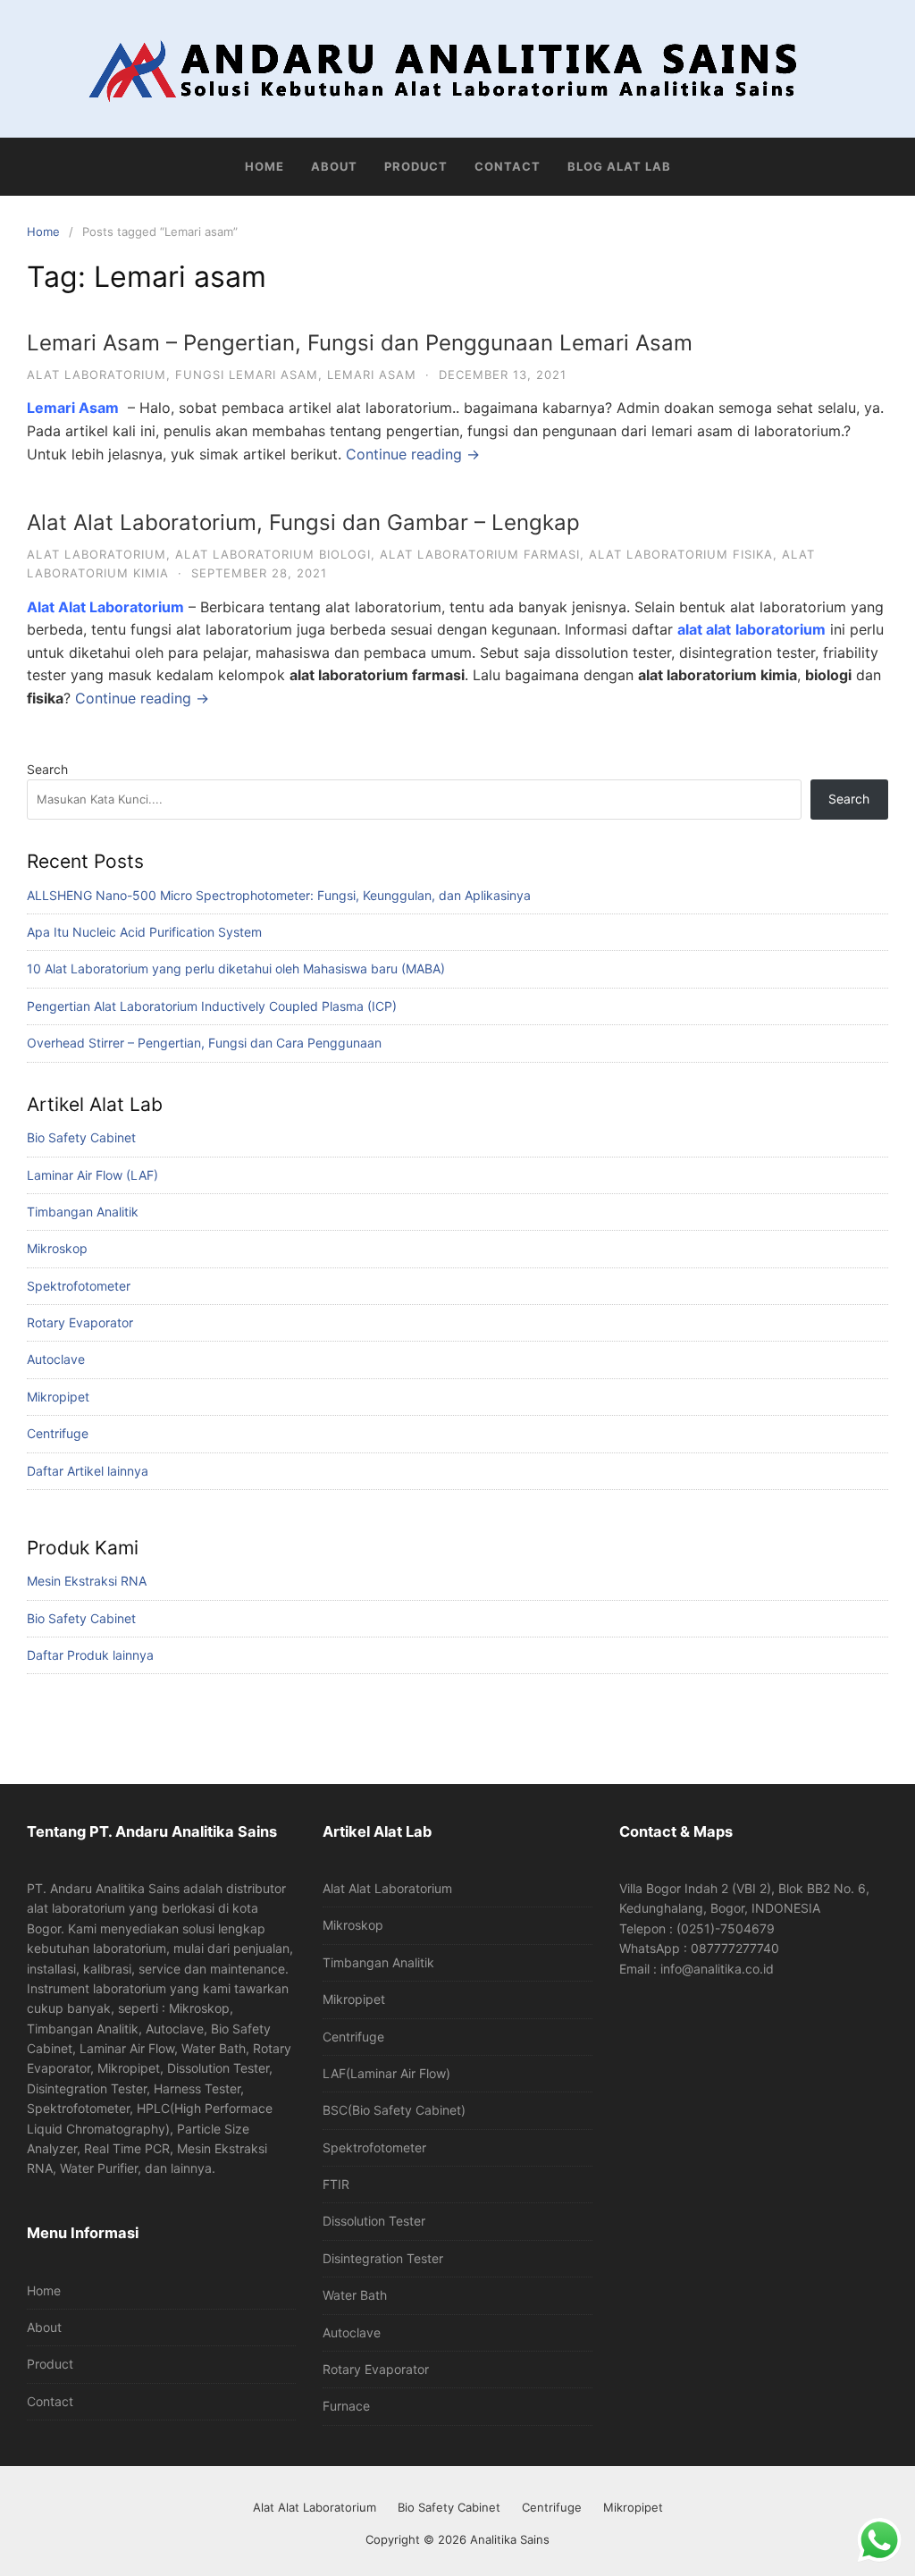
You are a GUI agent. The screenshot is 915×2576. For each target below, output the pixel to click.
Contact (508, 166)
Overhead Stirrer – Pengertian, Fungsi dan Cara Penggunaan (204, 1043)
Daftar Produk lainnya (90, 1655)
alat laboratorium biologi (273, 554)
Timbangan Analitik (83, 1212)
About (334, 166)
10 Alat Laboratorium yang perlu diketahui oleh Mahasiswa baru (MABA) (236, 968)
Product (416, 166)
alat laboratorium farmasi (480, 554)
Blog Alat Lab (619, 166)
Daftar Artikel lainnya (88, 1471)
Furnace (346, 2406)
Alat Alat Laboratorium (387, 1888)
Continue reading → (413, 454)
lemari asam (372, 375)
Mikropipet (58, 1397)
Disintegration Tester (383, 2258)
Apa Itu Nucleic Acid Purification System (144, 932)
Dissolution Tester (374, 2221)
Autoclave (56, 1359)
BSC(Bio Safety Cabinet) (394, 2110)
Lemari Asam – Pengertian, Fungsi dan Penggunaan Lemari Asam (360, 343)
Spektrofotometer (79, 1286)
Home (264, 166)
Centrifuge (58, 1433)
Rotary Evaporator (80, 1322)
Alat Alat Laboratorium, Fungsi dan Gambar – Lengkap (303, 522)
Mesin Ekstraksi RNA (87, 1581)
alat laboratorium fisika (681, 554)
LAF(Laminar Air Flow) (386, 2073)
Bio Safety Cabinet (81, 1137)
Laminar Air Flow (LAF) (92, 1175)
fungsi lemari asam (247, 375)
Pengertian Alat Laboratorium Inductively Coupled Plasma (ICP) (212, 1006)
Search (47, 769)
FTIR (336, 2184)
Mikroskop (57, 1248)
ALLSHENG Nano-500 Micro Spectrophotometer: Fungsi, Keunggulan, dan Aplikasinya (279, 895)
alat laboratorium (97, 375)
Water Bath (355, 2295)
